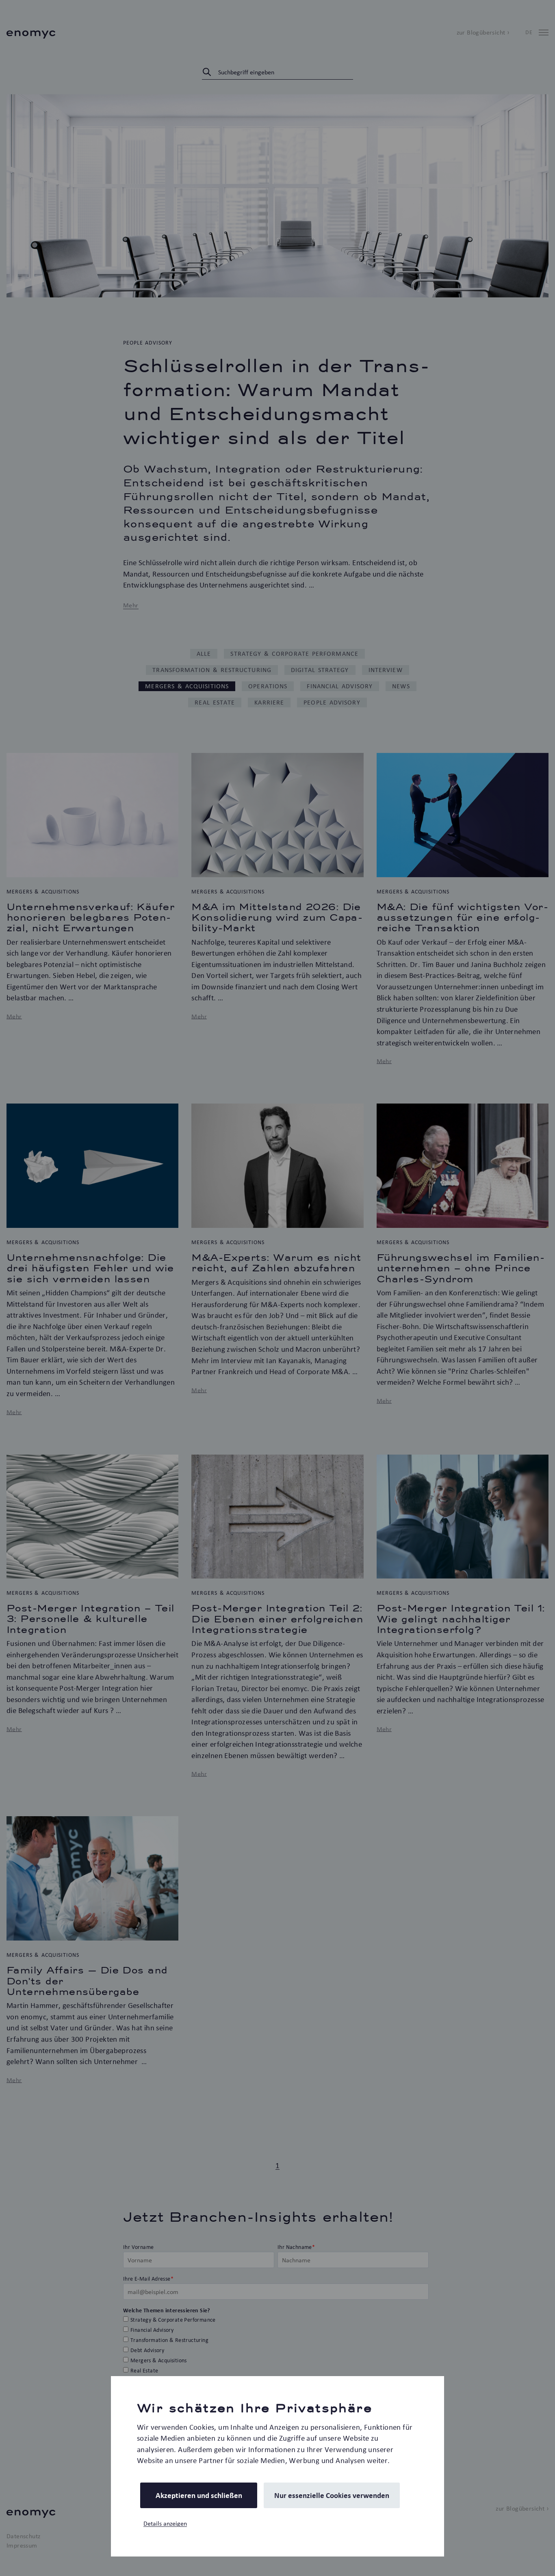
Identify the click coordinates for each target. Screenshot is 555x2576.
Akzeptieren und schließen (199, 2495)
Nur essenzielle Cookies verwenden (332, 2495)
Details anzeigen (165, 2523)
